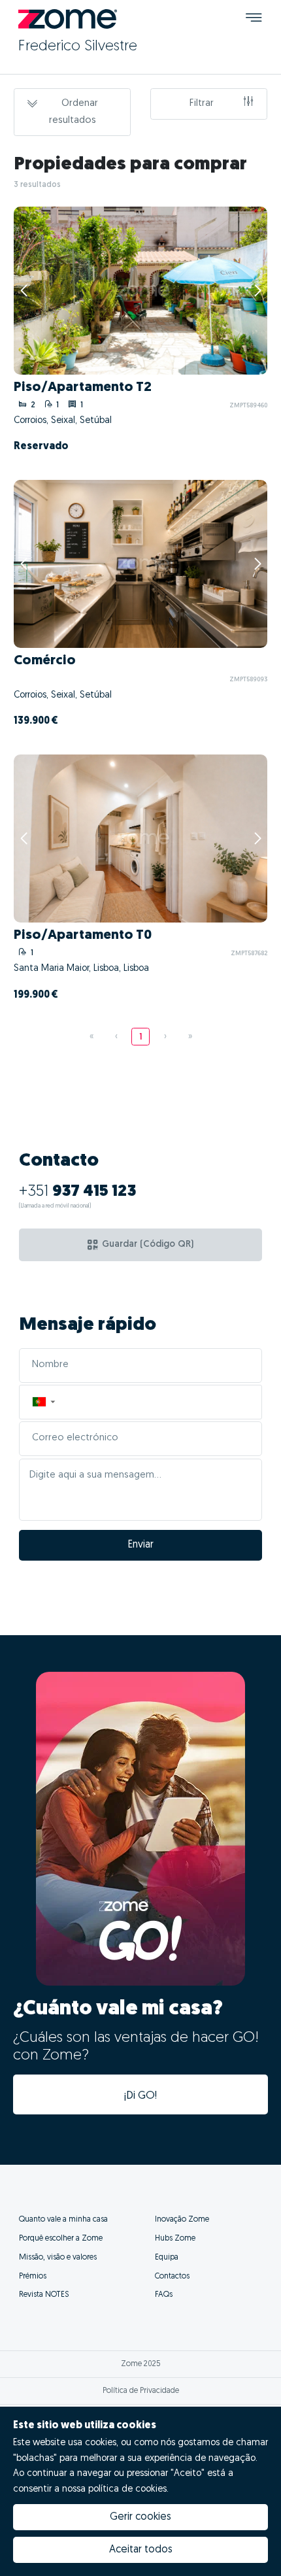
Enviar (141, 1545)
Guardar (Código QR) (148, 1245)
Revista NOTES (44, 2295)
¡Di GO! (140, 2096)
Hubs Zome (175, 2239)
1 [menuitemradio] (141, 1037)
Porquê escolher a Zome (61, 2239)
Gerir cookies (140, 2517)
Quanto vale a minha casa (63, 2220)
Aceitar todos (141, 2550)
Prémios (33, 2277)
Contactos (172, 2277)
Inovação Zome (182, 2220)
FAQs (164, 2295)
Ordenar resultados (74, 112)
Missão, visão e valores (58, 2258)
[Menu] (254, 19)
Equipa (167, 2258)
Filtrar (202, 104)
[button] (43, 1402)
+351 (77, 1192)
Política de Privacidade (141, 2391)
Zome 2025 (141, 2364)
